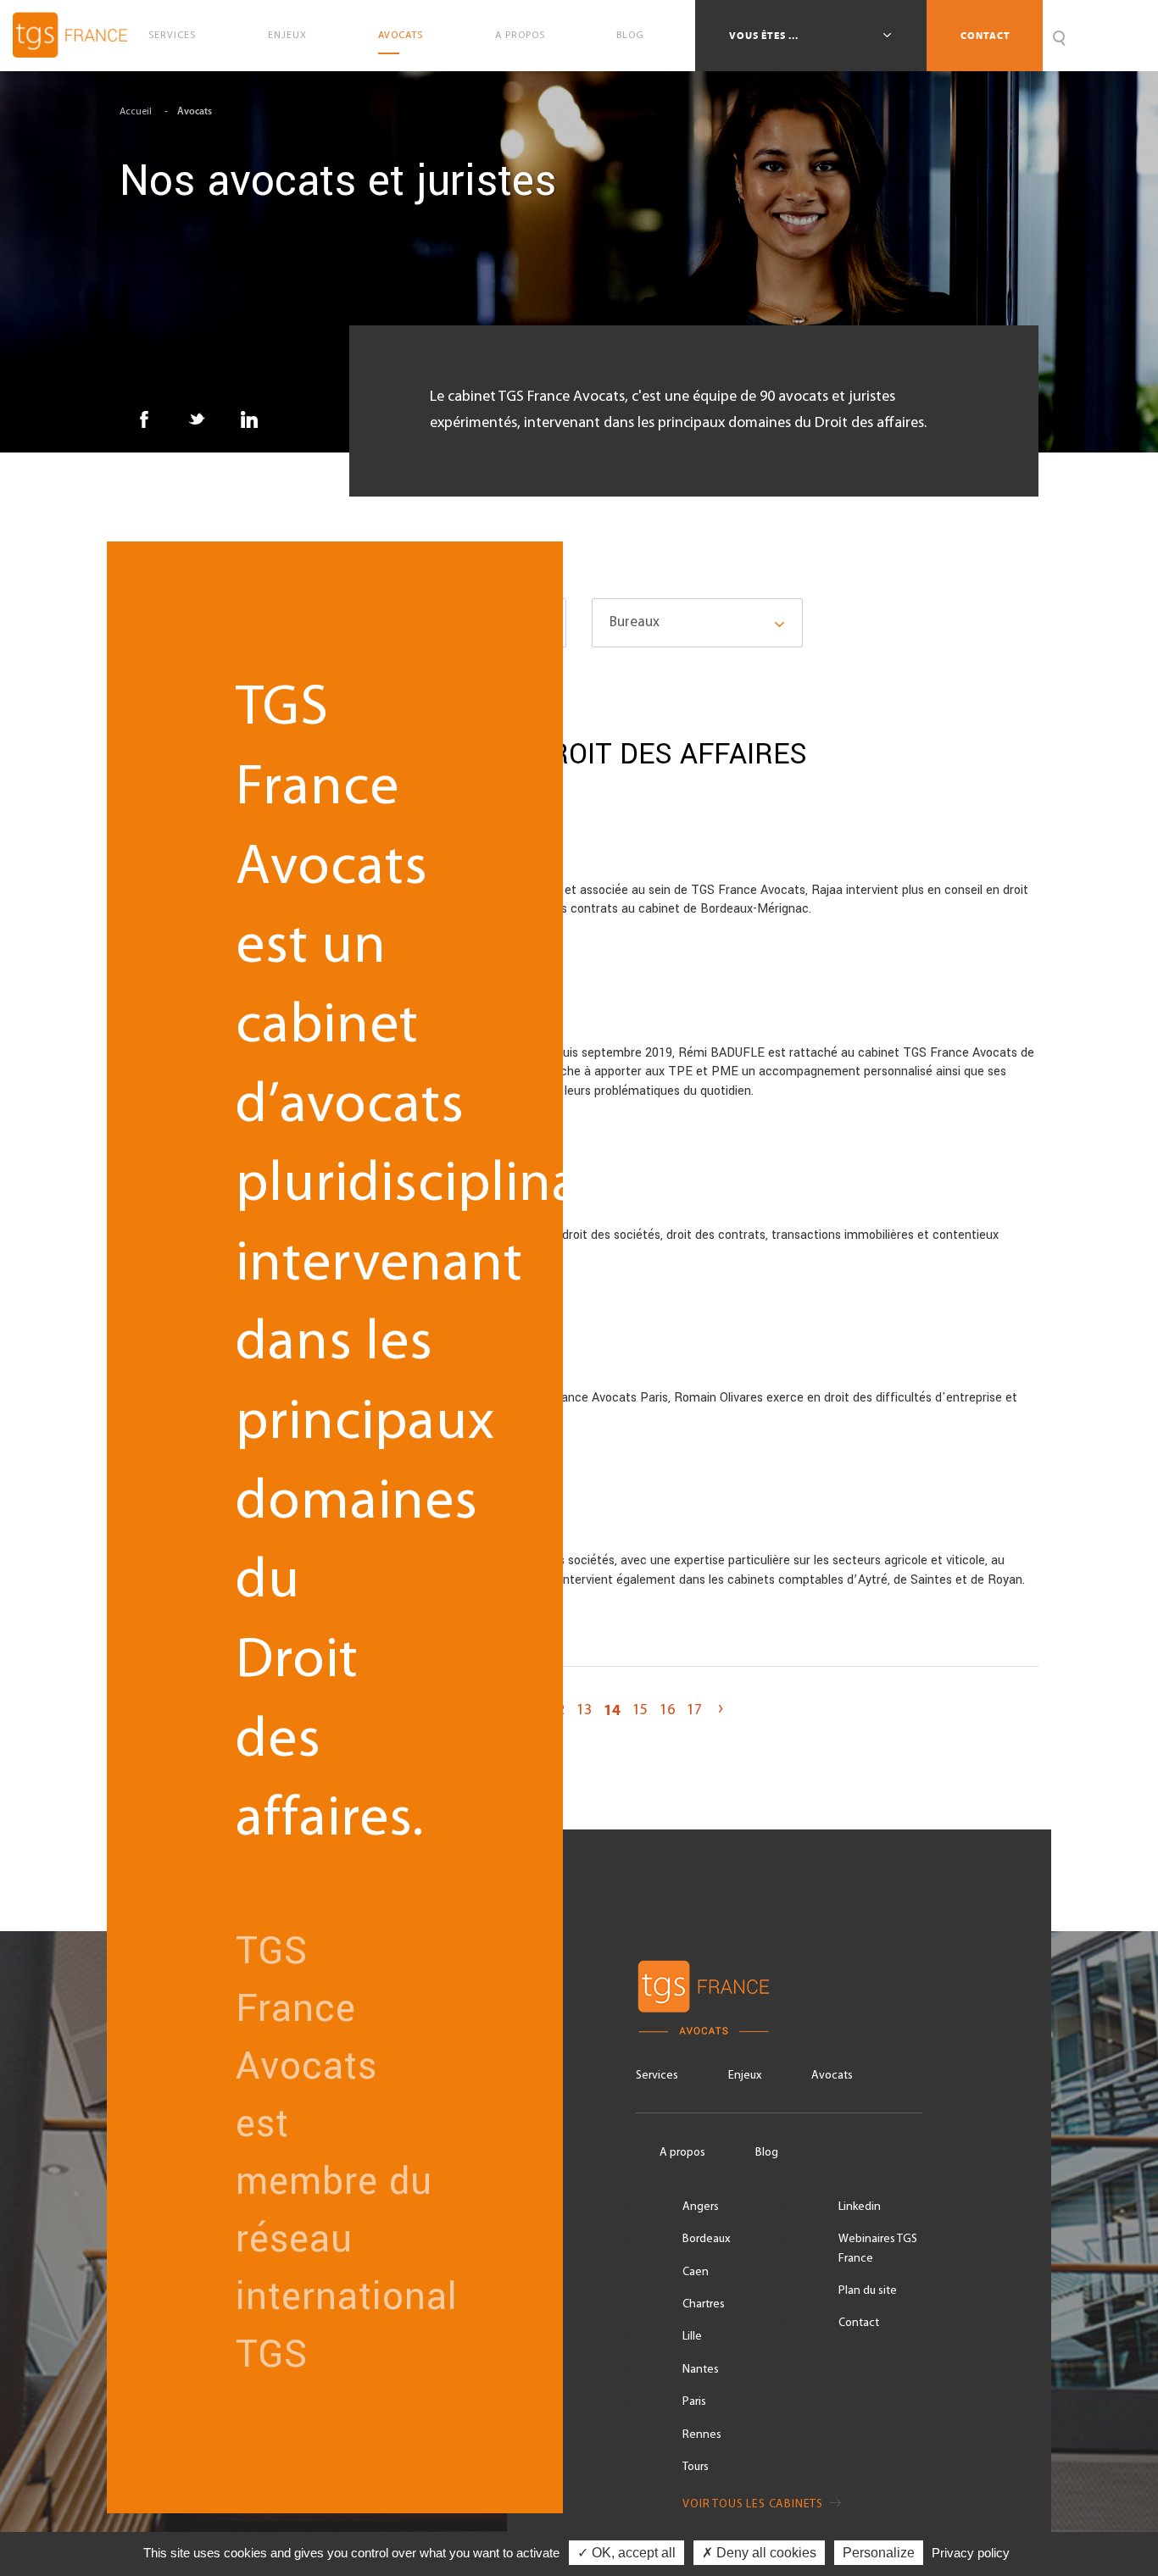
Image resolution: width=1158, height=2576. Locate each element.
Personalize (879, 2553)
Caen (696, 2272)
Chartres (704, 2304)
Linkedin (860, 2207)
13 (584, 1711)
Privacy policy (971, 2553)
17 (694, 1711)
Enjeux (287, 36)
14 (612, 1710)
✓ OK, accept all (626, 2553)
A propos (520, 36)
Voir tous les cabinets (754, 2504)
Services (172, 36)
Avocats (401, 36)
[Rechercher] (1059, 36)
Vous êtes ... (765, 36)
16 (667, 1711)
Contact (985, 36)
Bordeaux (706, 2239)
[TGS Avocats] (779, 1998)
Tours (696, 2467)
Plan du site (868, 2291)
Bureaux (635, 622)
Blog (630, 36)
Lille (692, 2337)
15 (640, 1711)
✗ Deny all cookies (759, 2553)
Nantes (701, 2370)
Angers (701, 2207)
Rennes (702, 2435)
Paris (694, 2402)
